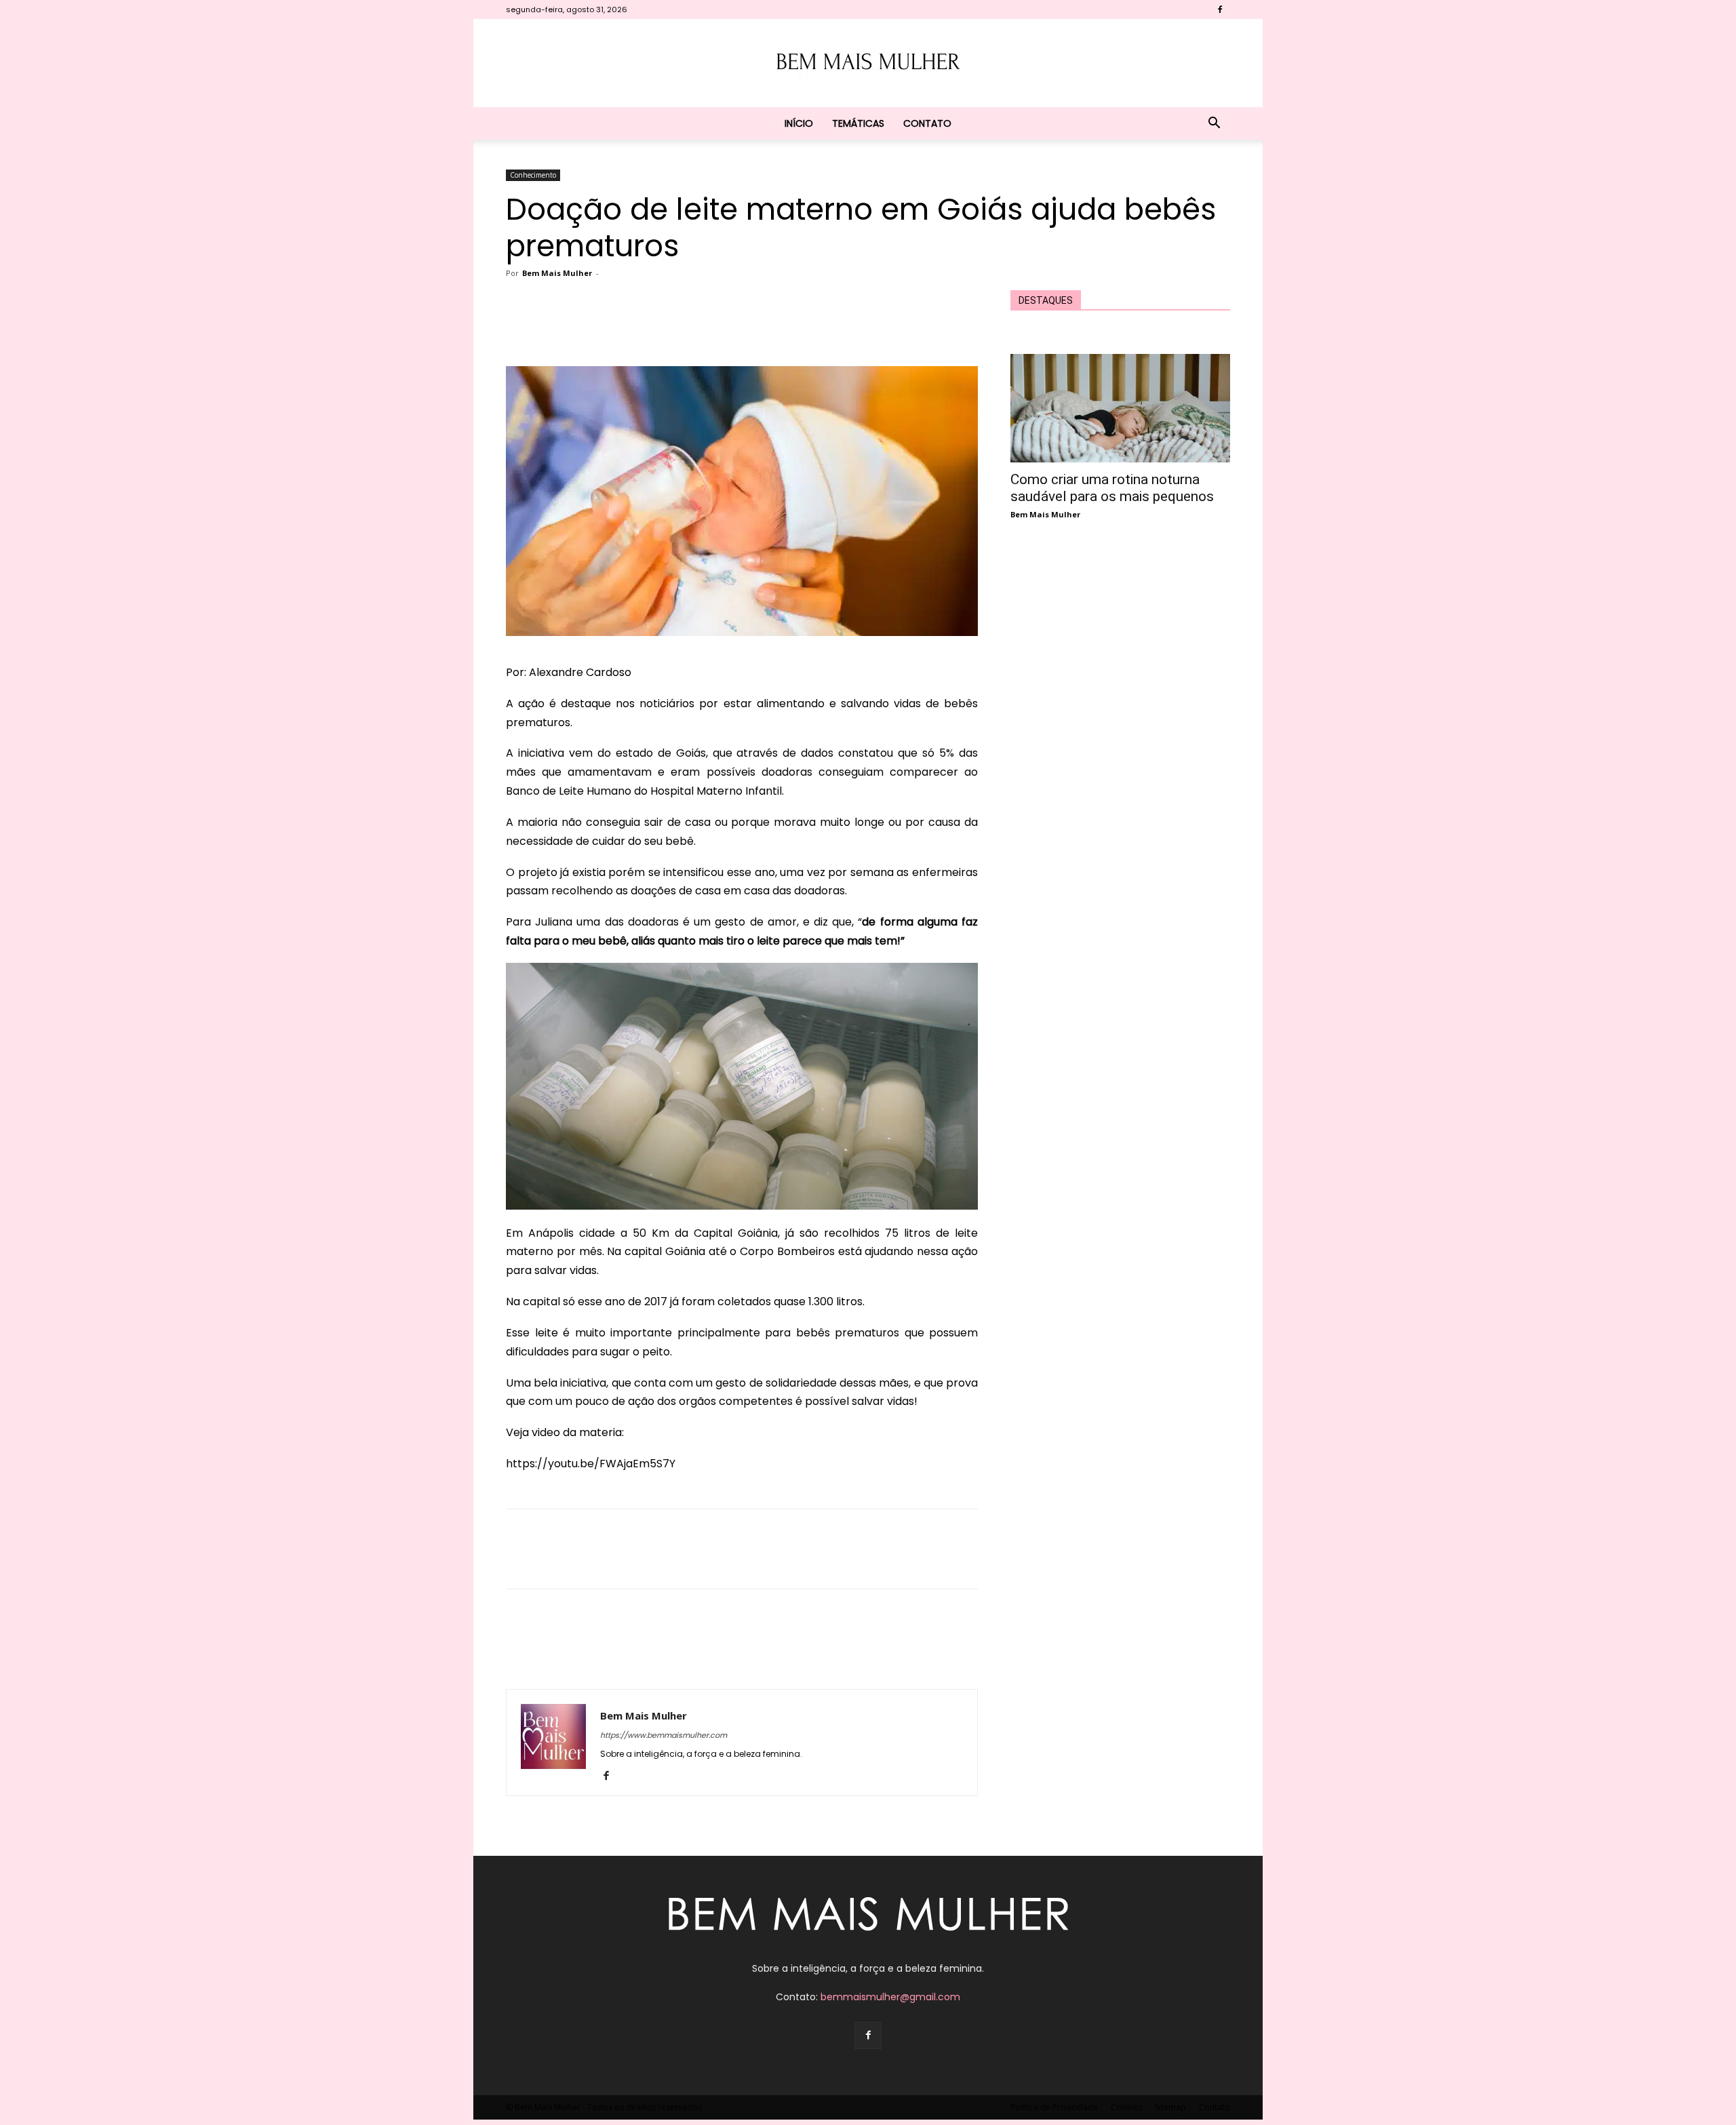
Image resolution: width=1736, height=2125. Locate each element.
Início (799, 123)
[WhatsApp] (723, 327)
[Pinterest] (692, 327)
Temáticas (858, 123)
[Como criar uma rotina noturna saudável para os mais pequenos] (1120, 408)
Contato (927, 123)
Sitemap (1170, 2107)
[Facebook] (1220, 9)
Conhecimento (533, 175)
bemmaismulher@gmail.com (890, 1997)
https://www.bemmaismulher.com (664, 1735)
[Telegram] (785, 327)
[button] (1214, 124)
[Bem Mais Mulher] (868, 64)
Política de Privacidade (1054, 2107)
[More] (817, 327)
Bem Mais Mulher (557, 273)
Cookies (1126, 2107)
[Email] (754, 327)
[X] (660, 327)
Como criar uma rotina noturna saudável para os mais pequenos (1112, 488)
